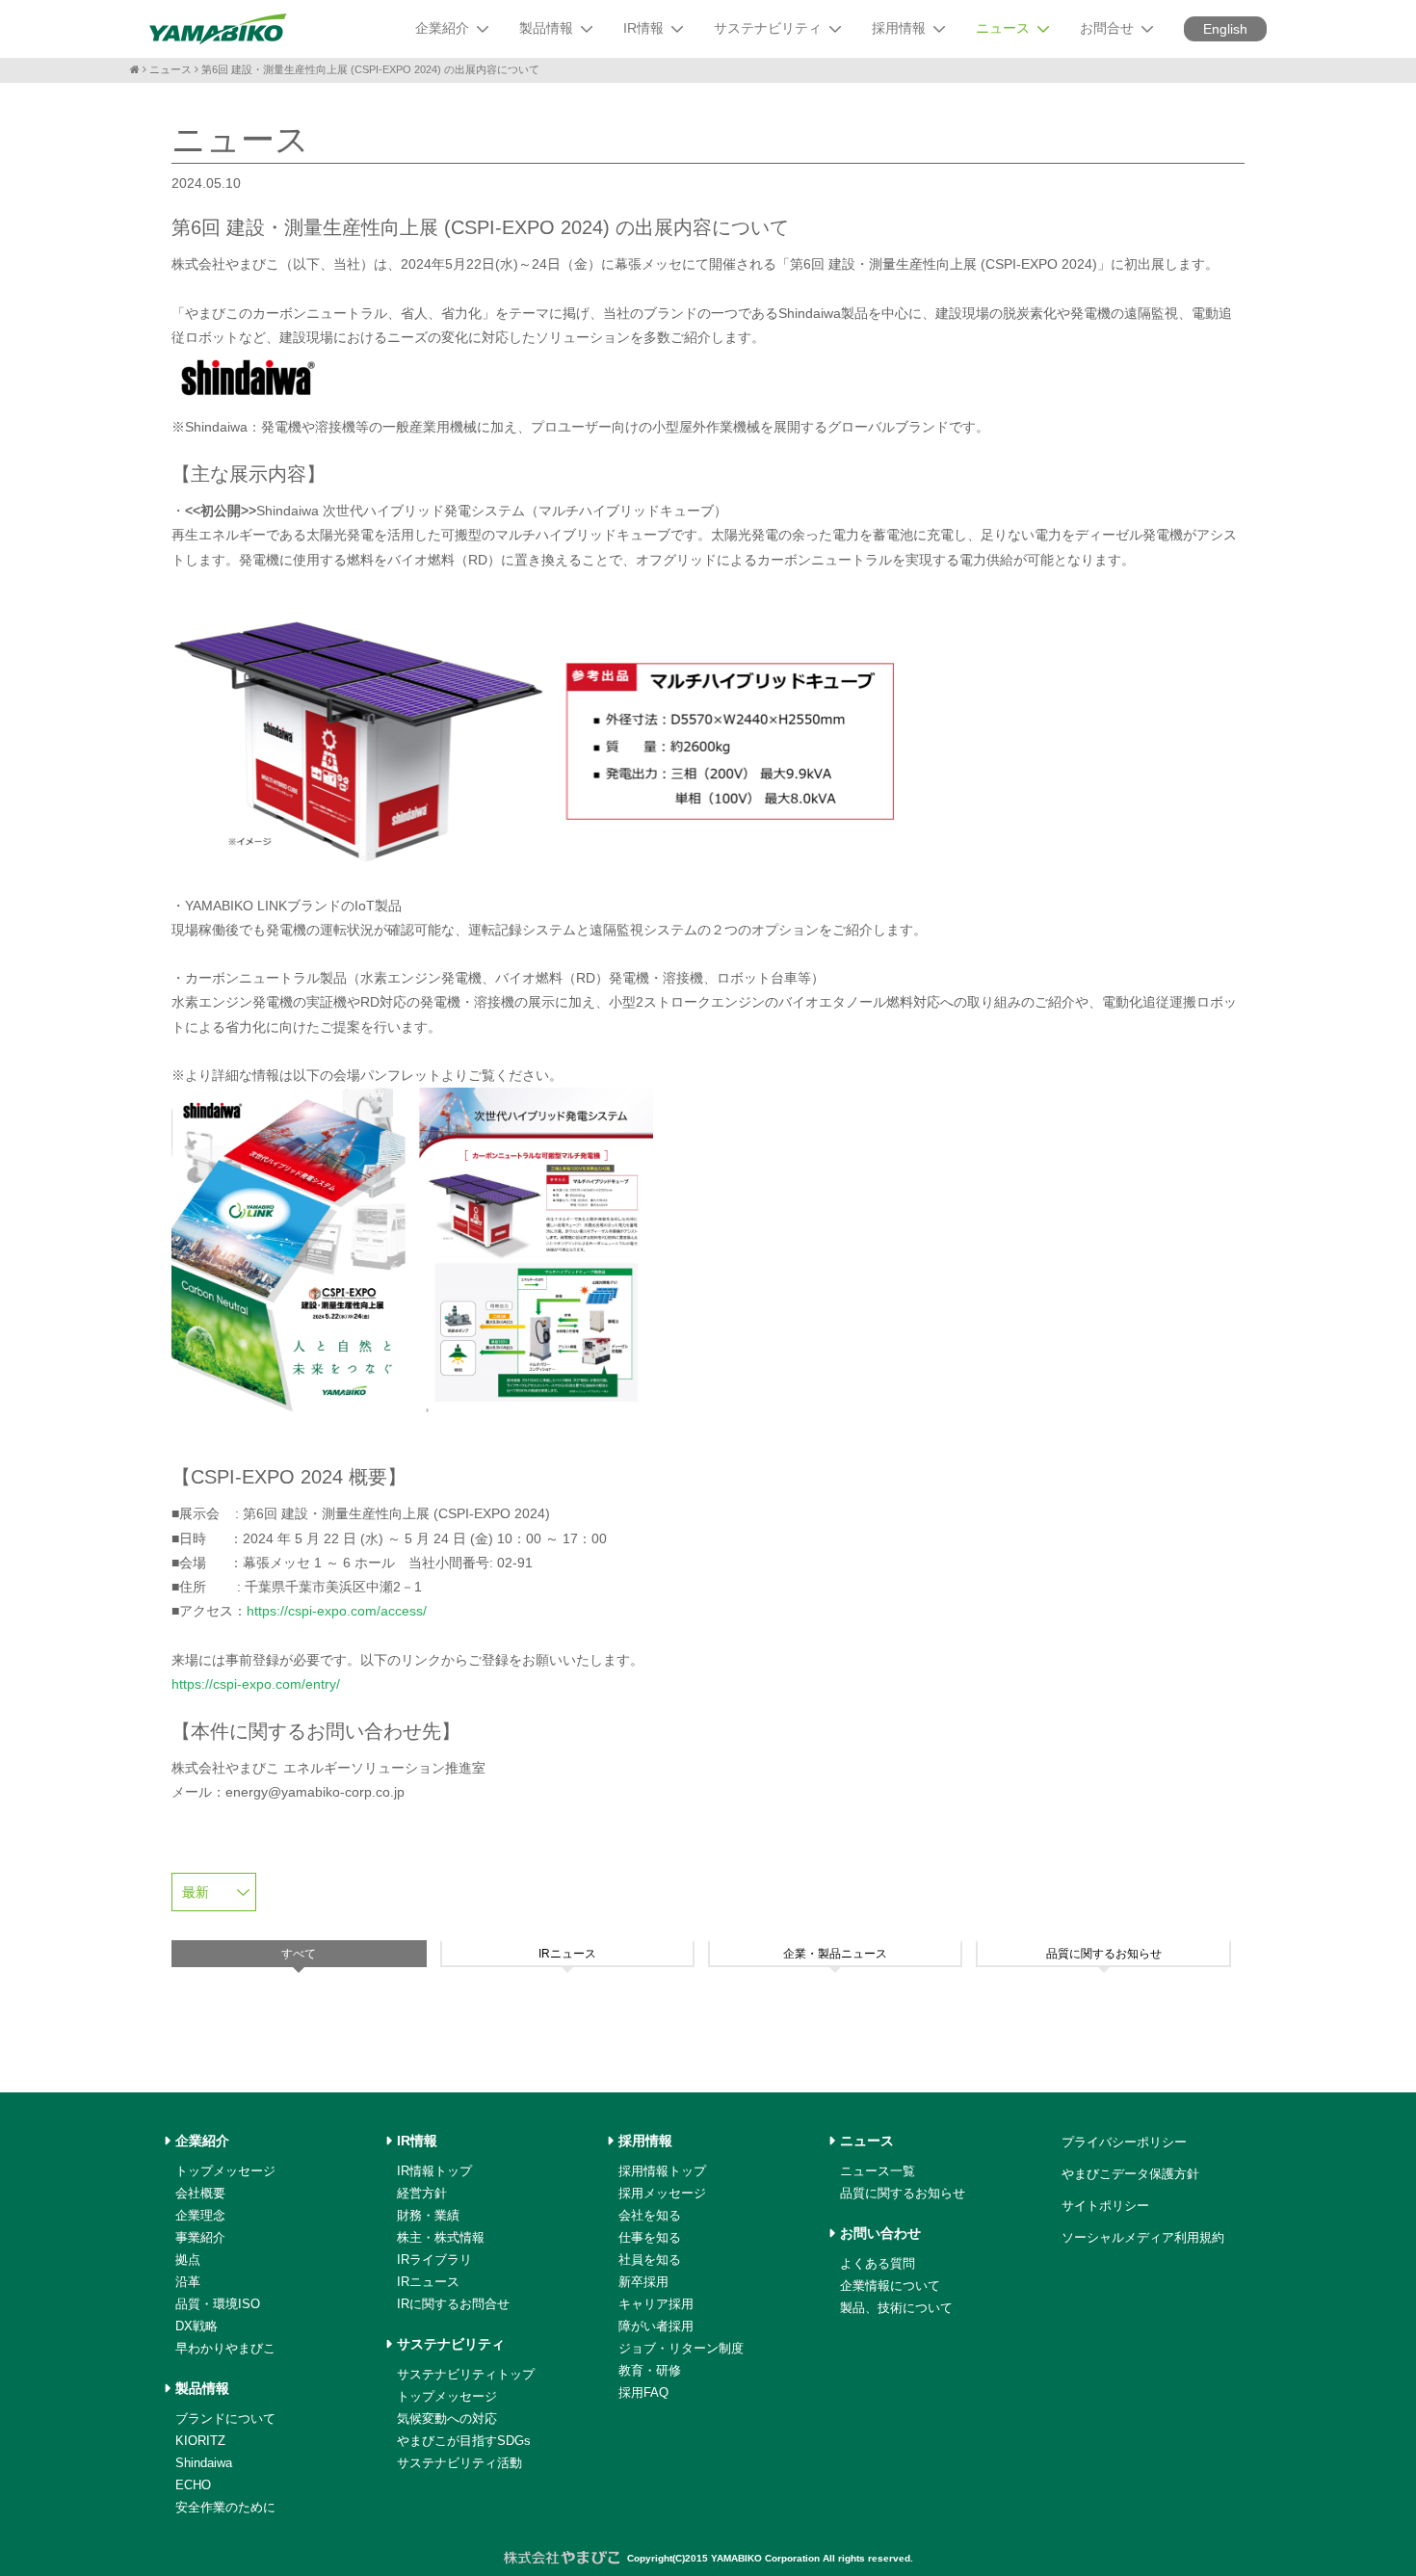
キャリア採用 (656, 2304)
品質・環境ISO (218, 2304)
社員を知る (650, 2260)
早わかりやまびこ (225, 2348)
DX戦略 (197, 2326)
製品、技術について (896, 2308)
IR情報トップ (434, 2171)
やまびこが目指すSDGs (464, 2441)
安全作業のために (225, 2507)
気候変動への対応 (447, 2418)
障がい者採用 (656, 2326)
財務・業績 (428, 2215)
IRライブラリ (434, 2260)
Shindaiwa (204, 2463)
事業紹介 (200, 2237)
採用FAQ (643, 2392)
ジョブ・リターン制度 (681, 2348)
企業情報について (890, 2286)
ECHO (193, 2485)
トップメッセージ (225, 2171)
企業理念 (200, 2215)
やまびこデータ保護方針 (1130, 2174)
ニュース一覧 (878, 2171)
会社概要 (200, 2193)
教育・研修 (650, 2370)
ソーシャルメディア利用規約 (1143, 2237)
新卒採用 (643, 2282)
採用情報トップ (662, 2171)
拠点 (188, 2260)
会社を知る (650, 2215)
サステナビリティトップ (466, 2374)
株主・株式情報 (441, 2237)
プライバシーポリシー (1124, 2142)
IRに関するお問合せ (453, 2304)
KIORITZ (200, 2441)
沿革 (188, 2282)
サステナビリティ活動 (459, 2463)
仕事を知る (650, 2237)
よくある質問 (878, 2263)
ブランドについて (225, 2418)
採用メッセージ (662, 2193)
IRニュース (428, 2282)
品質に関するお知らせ (903, 2193)
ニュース (170, 69)
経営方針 (422, 2193)
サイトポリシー (1105, 2206)
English (1225, 29)
